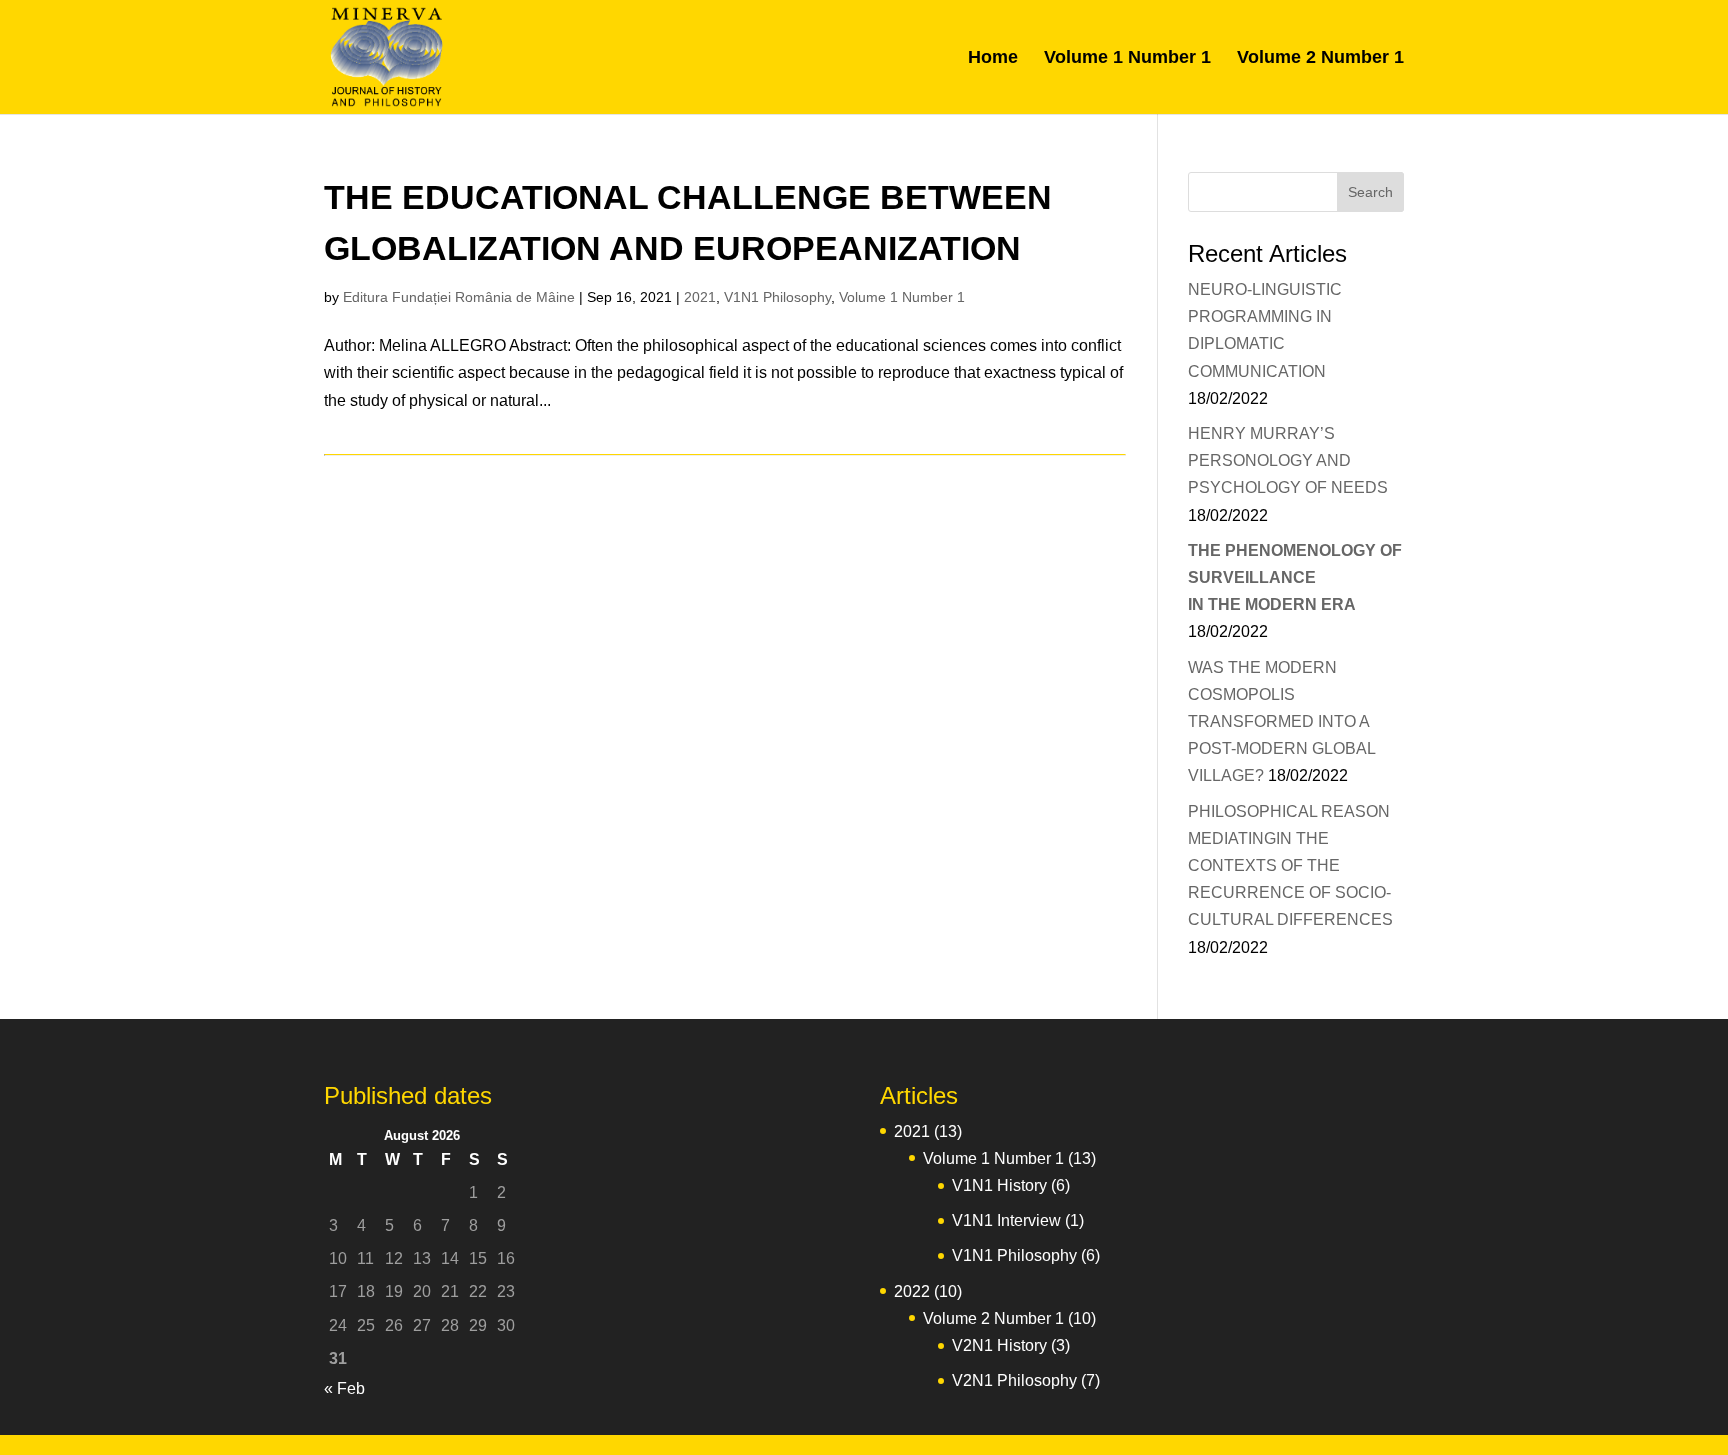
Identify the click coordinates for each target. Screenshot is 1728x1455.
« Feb (344, 1388)
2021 (700, 297)
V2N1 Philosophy (1014, 1380)
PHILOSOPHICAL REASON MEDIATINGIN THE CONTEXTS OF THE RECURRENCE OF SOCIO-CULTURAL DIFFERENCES (1290, 866)
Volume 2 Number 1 (1320, 58)
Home (993, 58)
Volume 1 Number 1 (1127, 58)
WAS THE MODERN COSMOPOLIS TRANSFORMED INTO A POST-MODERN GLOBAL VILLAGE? (1281, 722)
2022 (912, 1291)
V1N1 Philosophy (777, 297)
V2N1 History (999, 1345)
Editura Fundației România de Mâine (459, 297)
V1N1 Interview (1006, 1220)
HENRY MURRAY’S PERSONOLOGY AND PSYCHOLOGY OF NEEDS (1288, 460)
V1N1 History (999, 1185)
